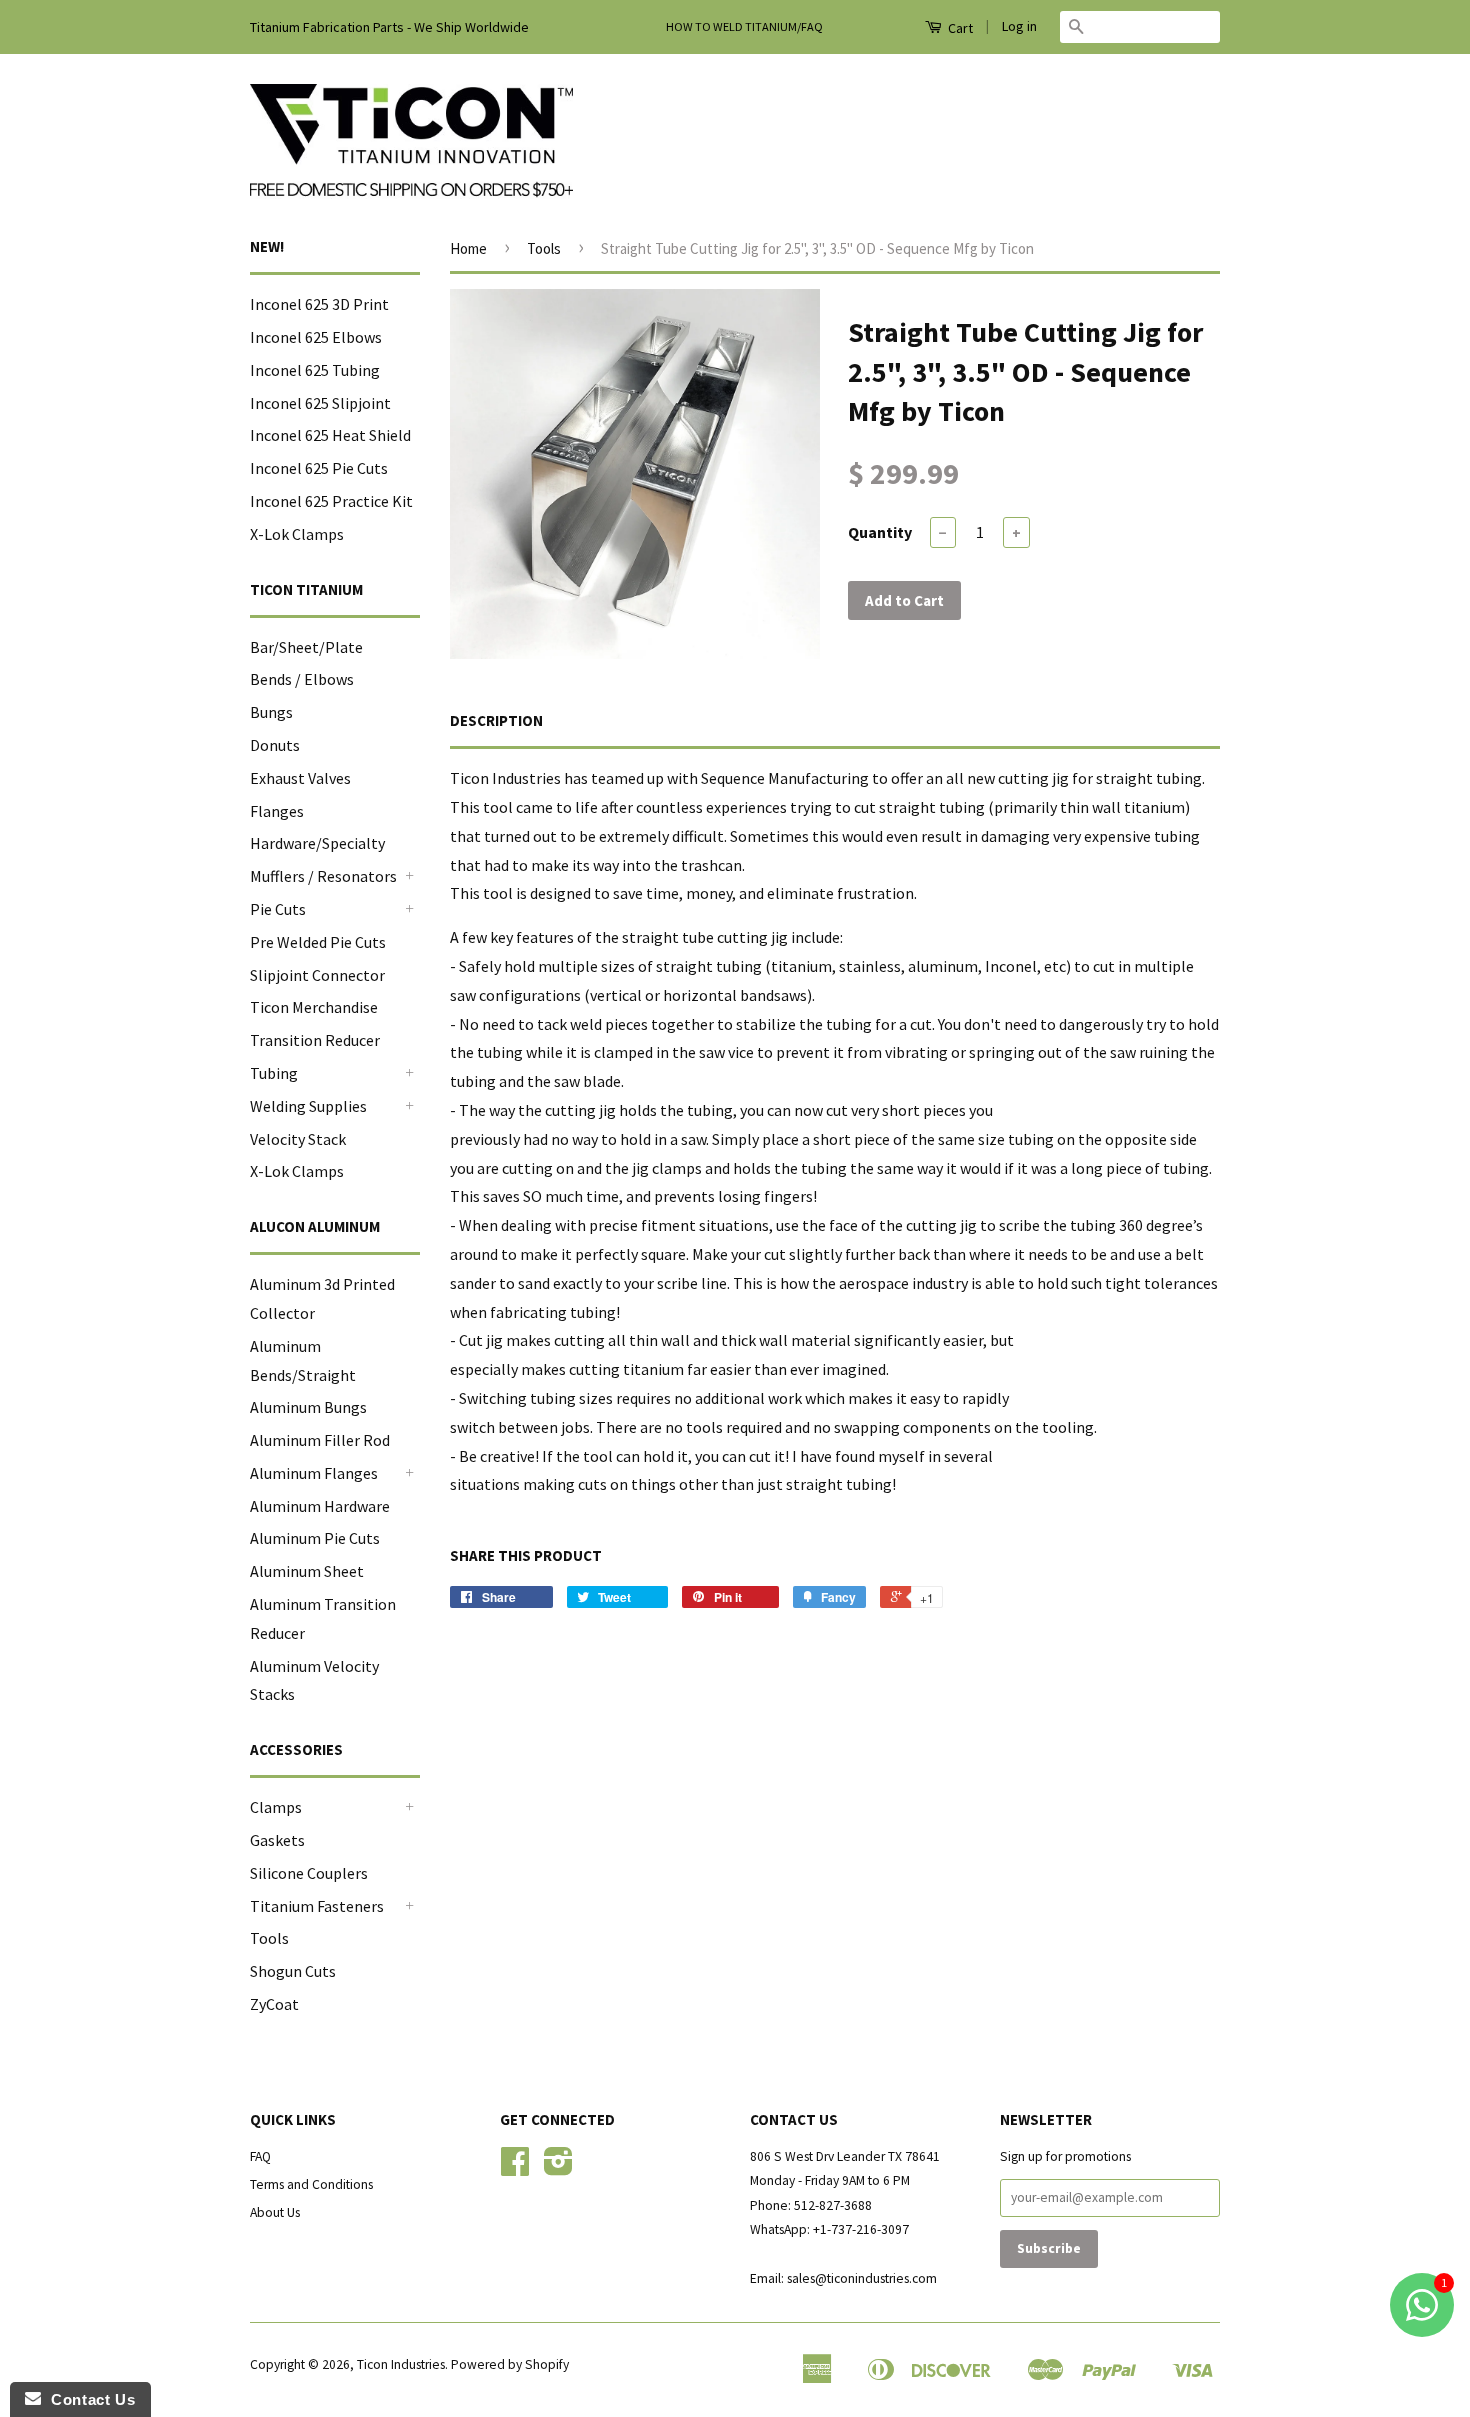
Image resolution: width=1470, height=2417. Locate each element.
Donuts (275, 745)
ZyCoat (274, 2004)
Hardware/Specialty (317, 843)
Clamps (276, 1807)
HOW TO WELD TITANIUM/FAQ (744, 26)
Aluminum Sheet (307, 1571)
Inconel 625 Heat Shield (330, 435)
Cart (959, 28)
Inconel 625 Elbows (316, 337)
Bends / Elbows (302, 679)
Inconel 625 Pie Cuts (319, 468)
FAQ (260, 2156)
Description (496, 720)
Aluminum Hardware (320, 1506)
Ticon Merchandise (314, 1007)
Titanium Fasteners (317, 1906)
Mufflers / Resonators (323, 876)
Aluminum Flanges (314, 1473)
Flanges (277, 811)
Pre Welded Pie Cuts (318, 942)
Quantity (880, 532)
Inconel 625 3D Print (319, 304)
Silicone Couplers (309, 1873)
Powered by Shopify (510, 2364)
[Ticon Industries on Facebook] (515, 2168)
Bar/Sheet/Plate (306, 647)
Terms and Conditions (311, 2184)
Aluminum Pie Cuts (315, 1538)
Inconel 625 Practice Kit (331, 501)
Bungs (271, 712)
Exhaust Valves (300, 778)
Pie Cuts (278, 909)
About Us (275, 2212)
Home (468, 248)
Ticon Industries (401, 2364)
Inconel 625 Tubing (315, 370)
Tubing (274, 1073)
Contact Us (88, 2399)
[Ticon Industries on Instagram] (558, 2168)
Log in (1019, 26)
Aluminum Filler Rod (320, 1440)
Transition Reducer (315, 1040)
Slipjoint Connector (317, 975)
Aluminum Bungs (308, 1407)
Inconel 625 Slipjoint (320, 403)
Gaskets (277, 1840)
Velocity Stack (298, 1139)
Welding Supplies (308, 1106)
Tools (269, 1938)
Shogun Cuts (293, 1971)
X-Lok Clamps (297, 534)
